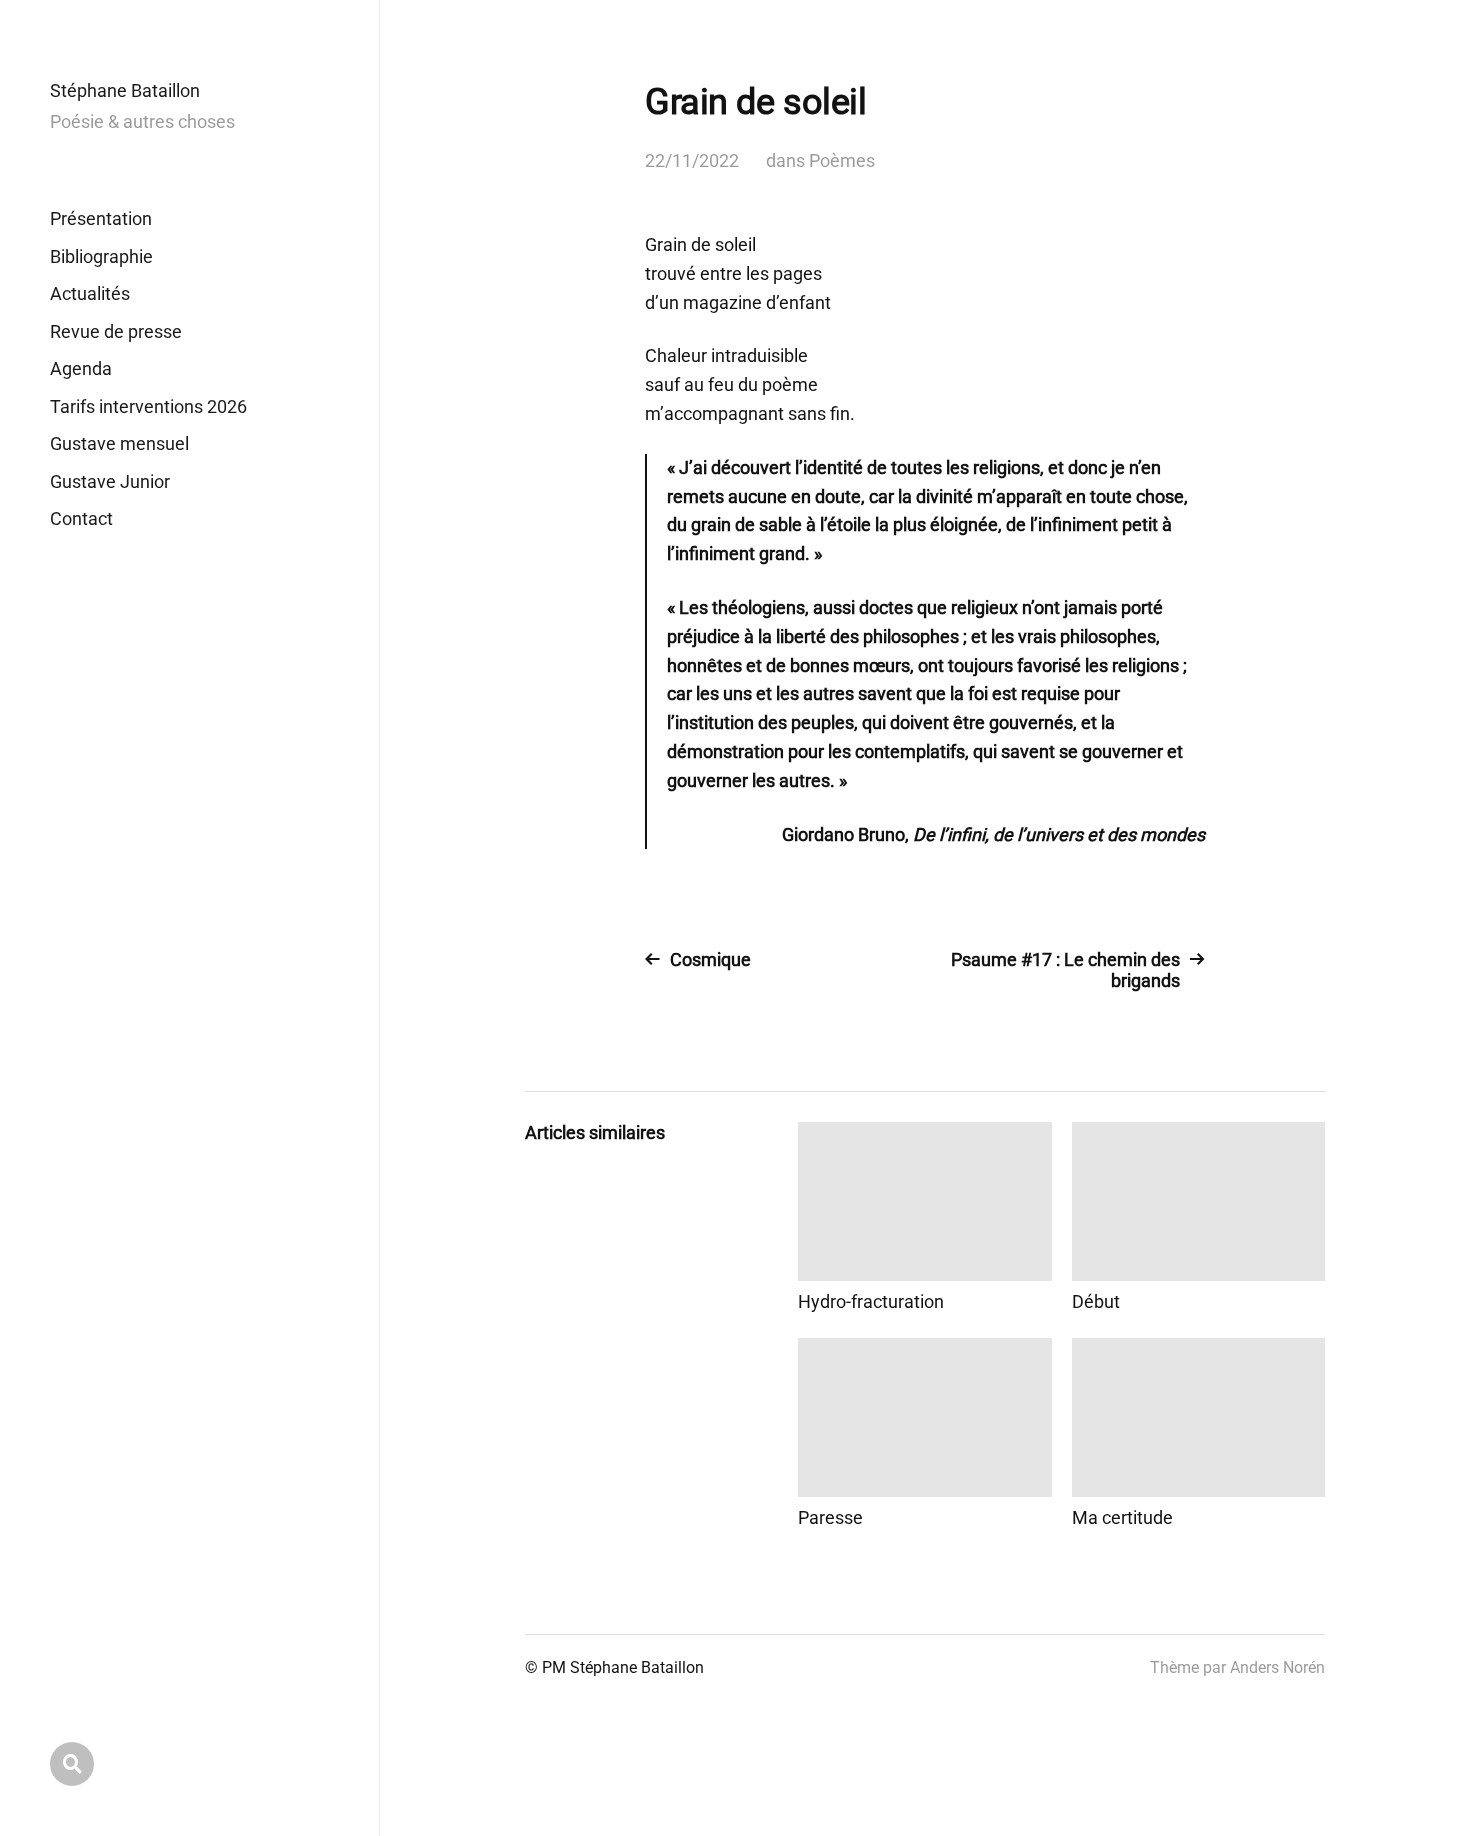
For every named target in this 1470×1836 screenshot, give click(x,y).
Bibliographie (101, 256)
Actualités (90, 293)
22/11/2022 (692, 160)
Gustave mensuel (119, 443)
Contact (81, 518)
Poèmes (842, 160)
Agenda (81, 368)
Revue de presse (116, 331)
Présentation (101, 218)
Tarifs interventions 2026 (148, 406)
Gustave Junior (110, 481)
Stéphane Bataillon (125, 90)
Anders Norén (1277, 1667)
